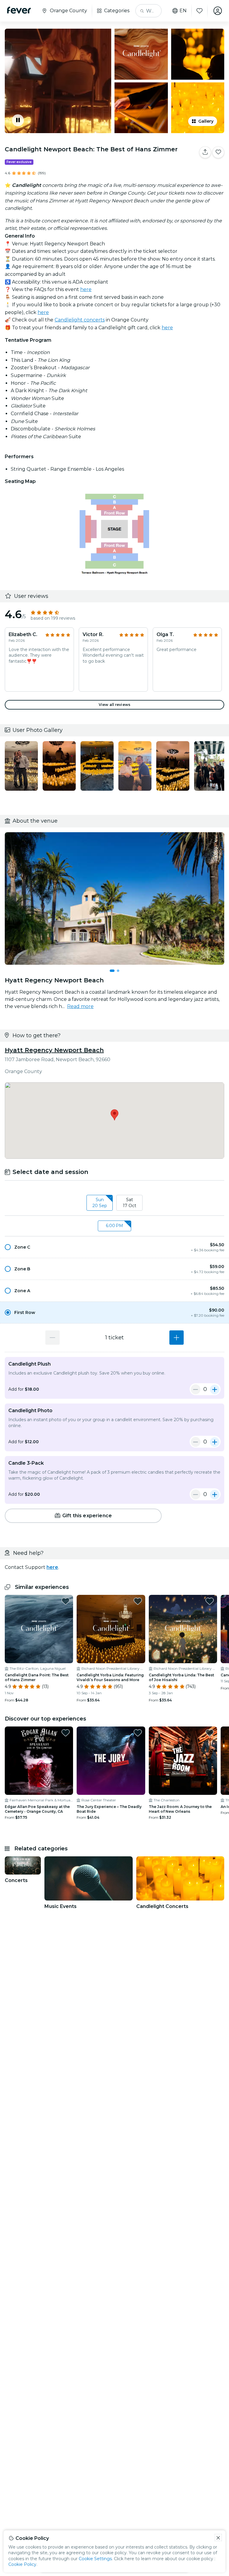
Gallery (206, 121)
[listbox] (114, 1203)
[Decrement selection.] (52, 1338)
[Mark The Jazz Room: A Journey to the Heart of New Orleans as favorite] (210, 1733)
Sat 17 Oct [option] (130, 1203)
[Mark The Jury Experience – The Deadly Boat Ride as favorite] (138, 1733)
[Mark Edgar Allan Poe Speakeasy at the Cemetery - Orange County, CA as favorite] (66, 1733)
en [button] (183, 11)
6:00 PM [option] (114, 1226)
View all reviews (114, 705)
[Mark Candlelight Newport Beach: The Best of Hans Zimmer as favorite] (218, 152)
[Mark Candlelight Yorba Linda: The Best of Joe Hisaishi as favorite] (210, 1601)
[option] (114, 1247)
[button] (114, 1247)
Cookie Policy (22, 2564)
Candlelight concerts (80, 320)
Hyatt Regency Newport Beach (54, 1050)
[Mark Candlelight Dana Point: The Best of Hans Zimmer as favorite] (66, 1601)
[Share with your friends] (205, 152)
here (86, 289)
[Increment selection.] (177, 1338)
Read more (80, 1006)
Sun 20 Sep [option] (100, 1203)
